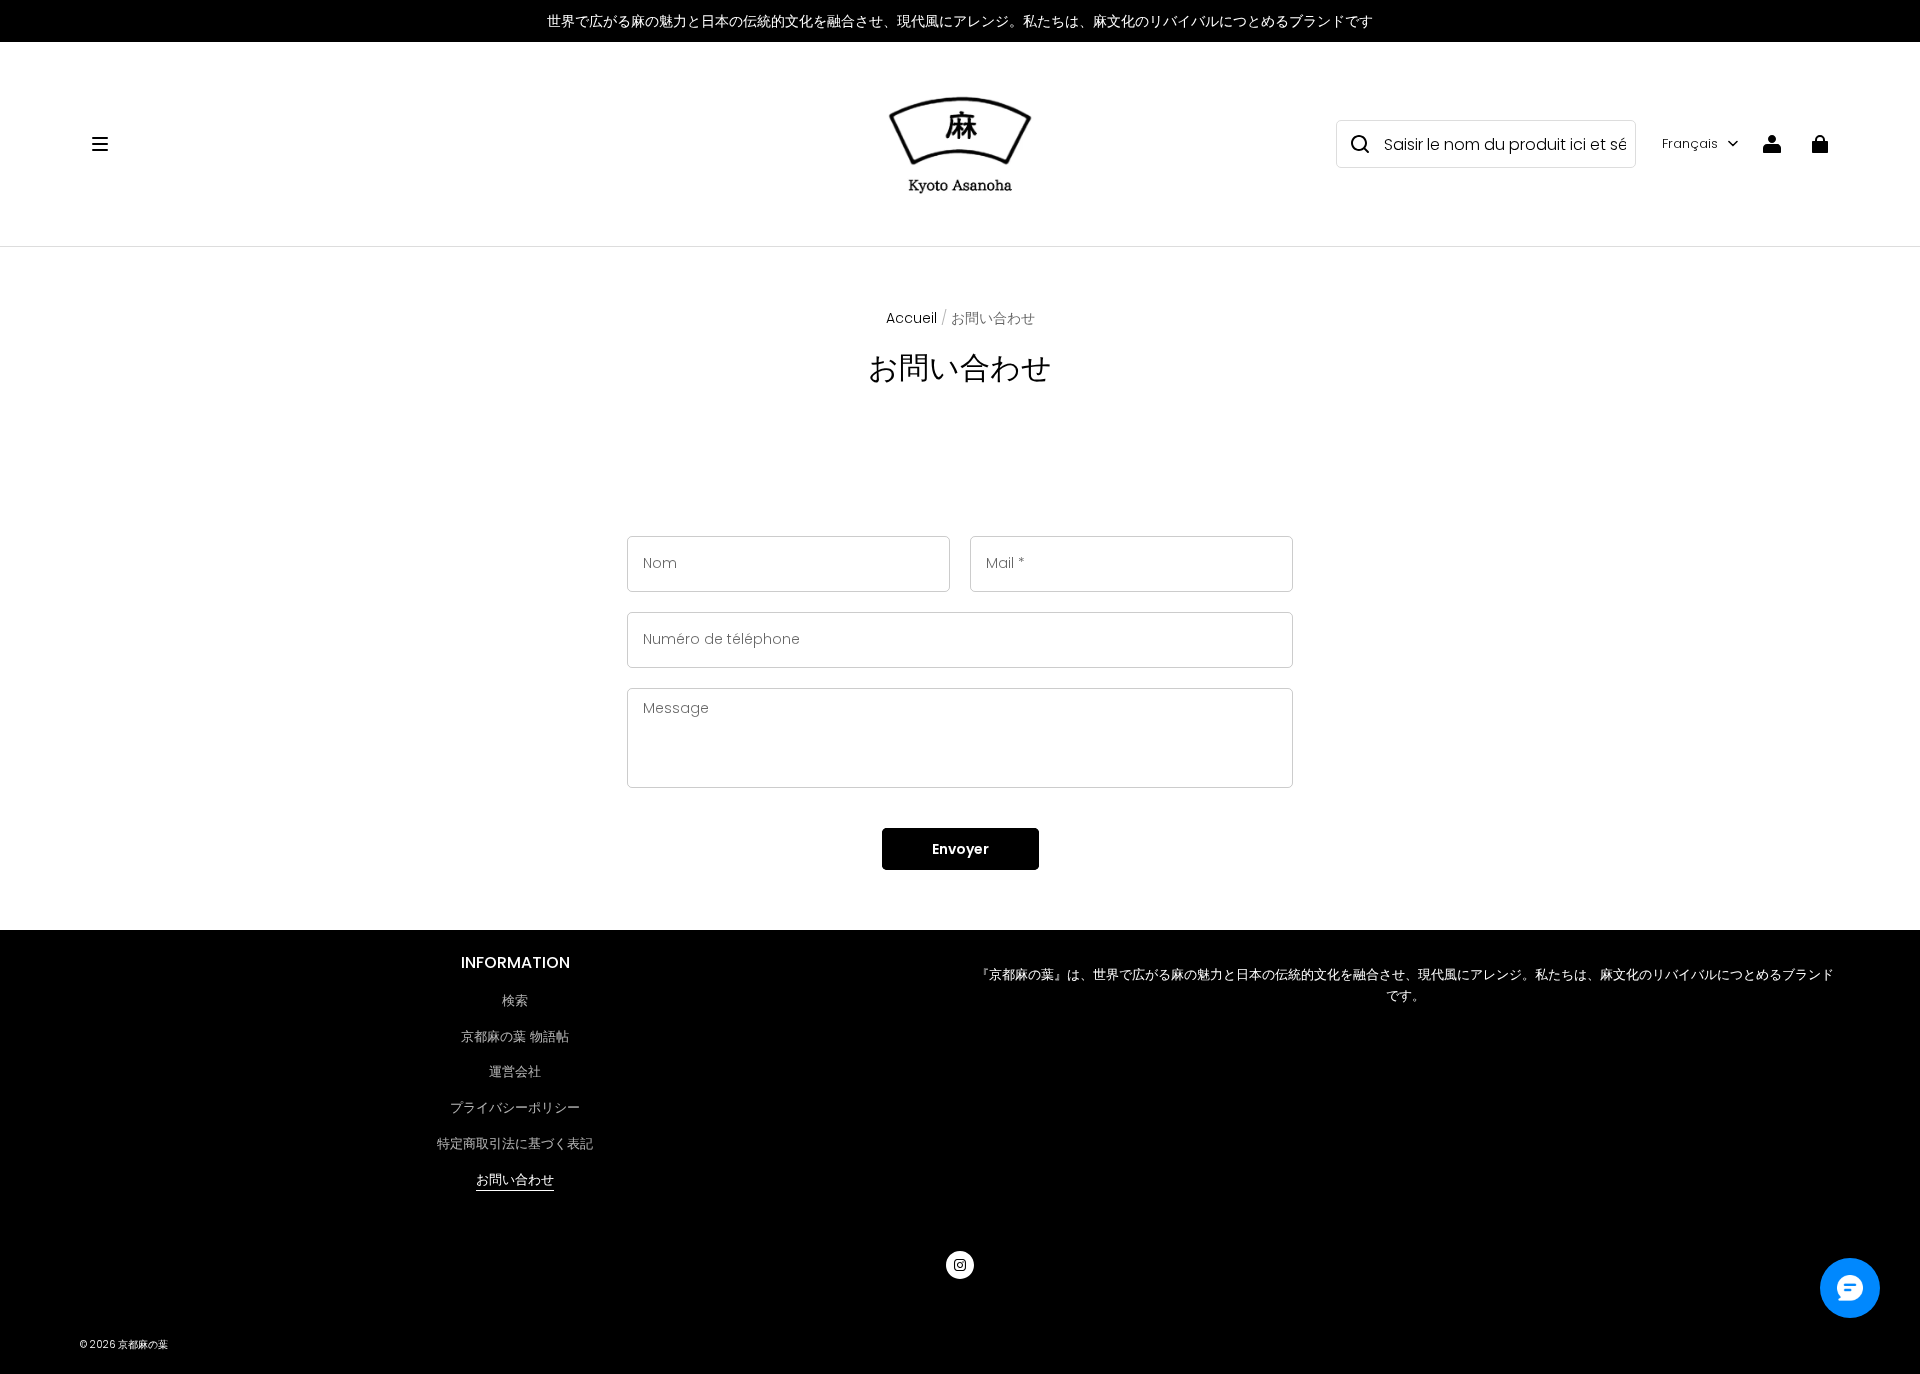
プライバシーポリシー (515, 1107)
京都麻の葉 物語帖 (515, 1036)
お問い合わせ (515, 1179)
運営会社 (515, 1071)
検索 (515, 1000)
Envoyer (960, 849)
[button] (476, 144)
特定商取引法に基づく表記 (515, 1143)
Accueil (911, 318)
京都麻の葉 (143, 1344)
